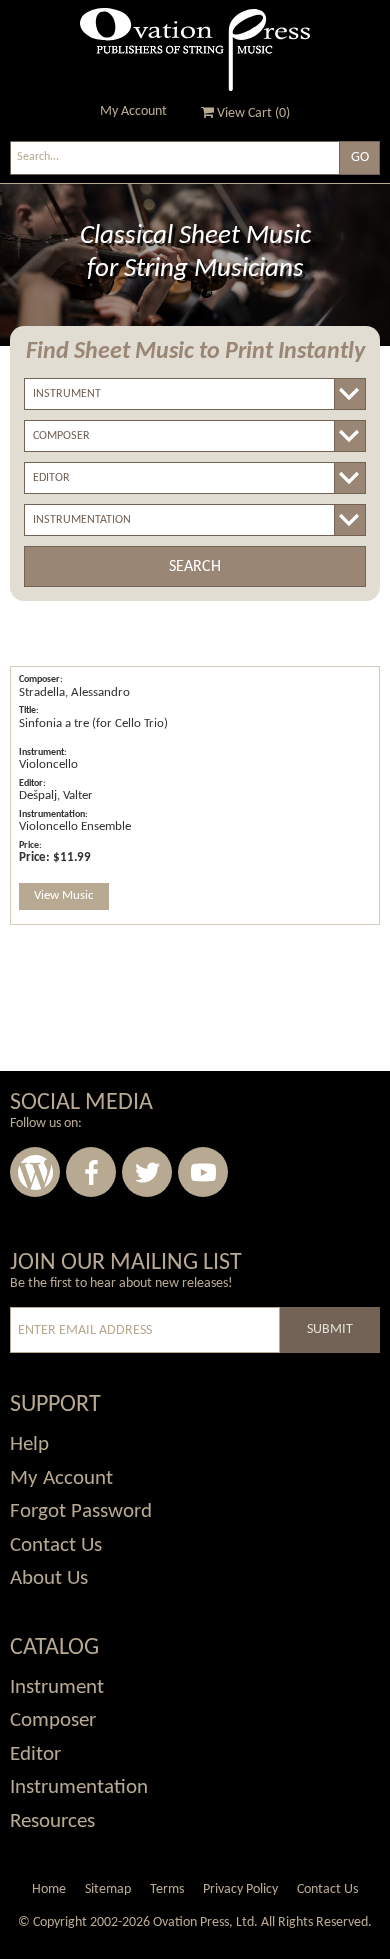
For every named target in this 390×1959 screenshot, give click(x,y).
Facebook (91, 1172)
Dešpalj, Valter (56, 795)
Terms (167, 1889)
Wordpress (35, 1172)
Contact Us (56, 1545)
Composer (53, 1720)
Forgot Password (81, 1511)
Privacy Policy (240, 1889)
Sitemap (108, 1889)
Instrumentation (79, 1787)
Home (49, 1889)
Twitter (147, 1172)
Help (29, 1444)
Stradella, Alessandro (74, 692)
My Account (133, 111)
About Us (49, 1578)
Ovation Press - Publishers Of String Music (195, 49)
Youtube (203, 1172)
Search (195, 567)
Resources (52, 1821)
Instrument (57, 1687)
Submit (330, 1329)
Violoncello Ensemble (75, 826)
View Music (64, 895)
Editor (35, 1754)
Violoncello (48, 764)
